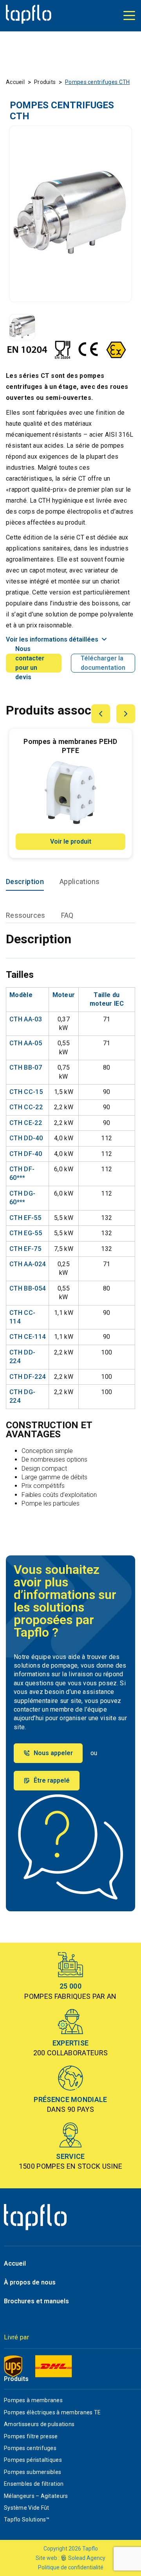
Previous (101, 714)
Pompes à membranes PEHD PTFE (70, 746)
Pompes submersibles (33, 2472)
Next (126, 714)
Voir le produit (71, 841)
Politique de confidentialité (71, 2567)
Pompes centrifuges (30, 2448)
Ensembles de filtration (34, 2484)
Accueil (15, 82)
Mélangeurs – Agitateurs (36, 2496)
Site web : (48, 2558)
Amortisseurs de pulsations (39, 2424)
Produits (45, 82)
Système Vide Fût (26, 2508)
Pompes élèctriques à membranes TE (52, 2412)
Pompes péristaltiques (33, 2460)
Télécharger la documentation (103, 663)
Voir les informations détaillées (52, 639)
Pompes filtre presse (31, 2436)
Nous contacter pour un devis (30, 663)
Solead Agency (87, 2558)
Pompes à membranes (33, 2400)
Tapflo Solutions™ (27, 2519)
